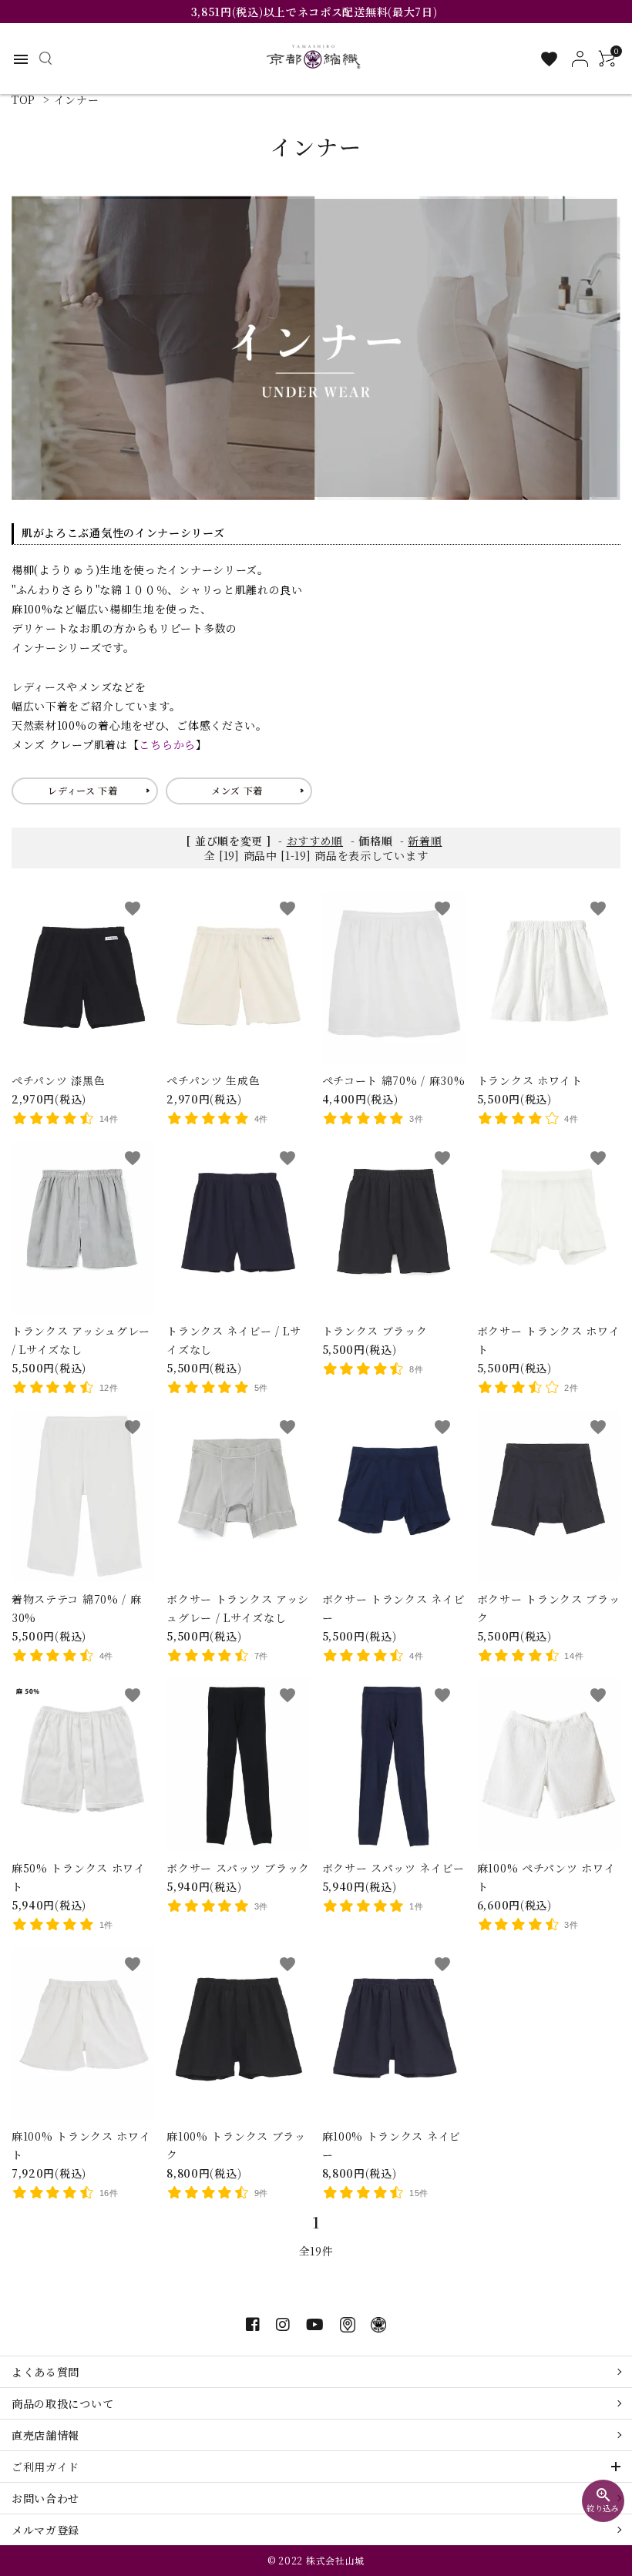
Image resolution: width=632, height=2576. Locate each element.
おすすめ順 (315, 841)
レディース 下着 (83, 790)
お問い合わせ (45, 2498)
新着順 (425, 841)
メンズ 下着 (237, 790)
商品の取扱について (62, 2403)
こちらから (167, 744)
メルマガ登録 (45, 2530)
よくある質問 (45, 2372)
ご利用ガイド (45, 2467)
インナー (77, 99)
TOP (24, 99)
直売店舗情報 (45, 2435)
